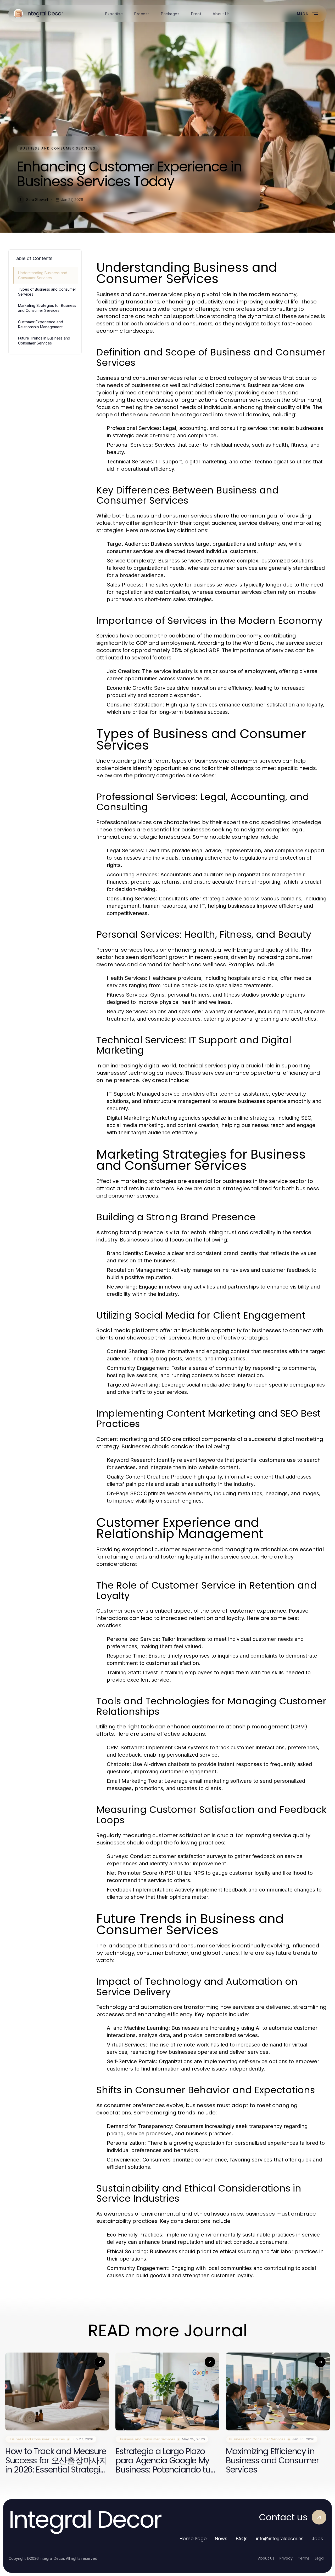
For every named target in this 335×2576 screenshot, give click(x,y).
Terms (304, 2558)
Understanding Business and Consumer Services (43, 275)
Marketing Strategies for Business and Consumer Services (47, 308)
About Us (266, 2558)
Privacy (286, 2558)
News (221, 2538)
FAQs (242, 2538)
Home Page (193, 2538)
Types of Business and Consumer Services (47, 292)
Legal (320, 2558)
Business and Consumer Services (58, 148)
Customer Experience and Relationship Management (41, 324)
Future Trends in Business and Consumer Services (44, 341)
